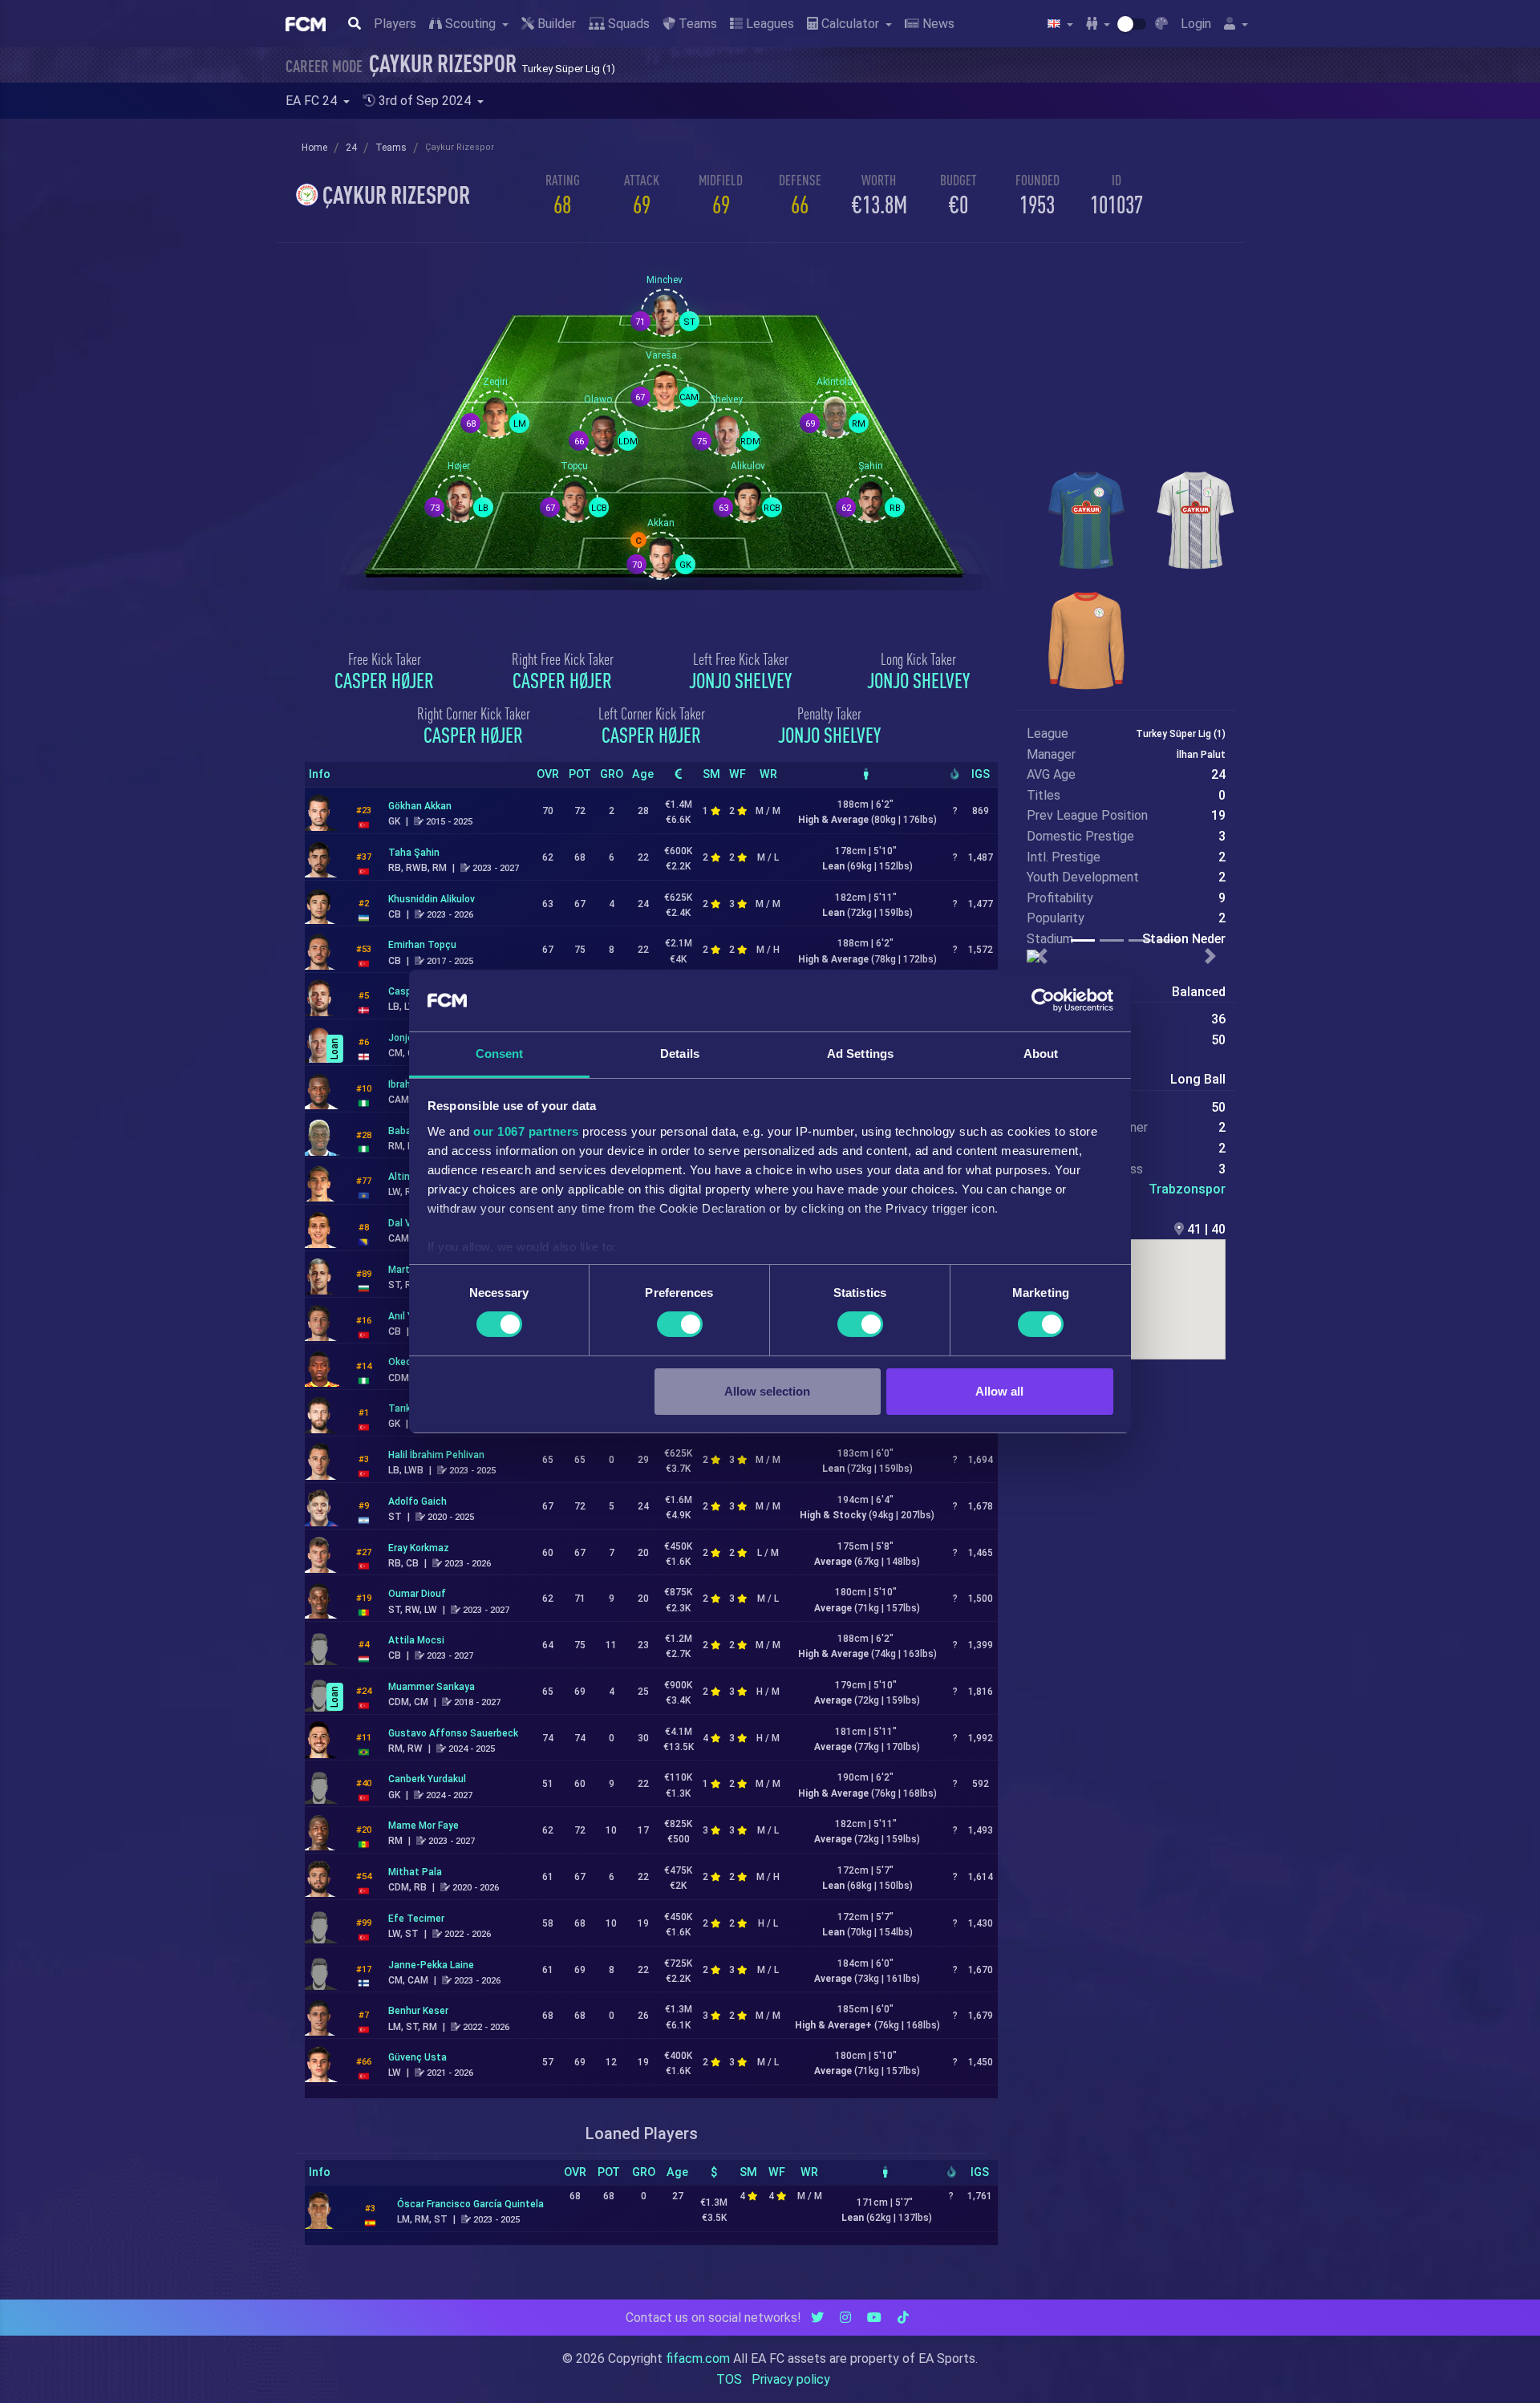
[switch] (680, 1324)
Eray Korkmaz (419, 1548)
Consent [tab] (500, 1054)
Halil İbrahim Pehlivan (436, 1455)
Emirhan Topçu (422, 945)
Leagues (768, 24)
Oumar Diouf (417, 1594)
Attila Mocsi (416, 1640)
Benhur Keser (418, 2011)
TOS (729, 2379)
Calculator (850, 24)
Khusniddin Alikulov (432, 899)
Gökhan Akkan (420, 806)
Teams (696, 24)
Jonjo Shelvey (740, 680)
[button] (1042, 956)
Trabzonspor (1187, 1189)
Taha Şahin (414, 853)
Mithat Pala (415, 1872)
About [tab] (1041, 1054)
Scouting (470, 24)
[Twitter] (817, 2318)
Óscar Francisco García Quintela (470, 2204)
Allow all (999, 1391)
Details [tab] (680, 1054)
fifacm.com (698, 2358)
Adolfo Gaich (417, 1501)
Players (395, 24)
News (937, 24)
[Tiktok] (903, 2318)
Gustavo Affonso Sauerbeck (453, 1733)
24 (351, 148)
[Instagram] (845, 2318)
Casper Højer (384, 680)
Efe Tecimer (416, 1919)
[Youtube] (874, 2318)
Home (314, 148)
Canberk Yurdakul (427, 1779)
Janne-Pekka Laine (431, 1965)
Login (1196, 24)
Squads (627, 24)
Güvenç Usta (417, 2057)
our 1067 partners (526, 1131)
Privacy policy (791, 2379)
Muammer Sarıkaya (432, 1687)
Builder (555, 24)
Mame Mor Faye (423, 1826)
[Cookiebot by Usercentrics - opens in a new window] (1043, 1000)
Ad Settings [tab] (860, 1054)
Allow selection (767, 1391)
